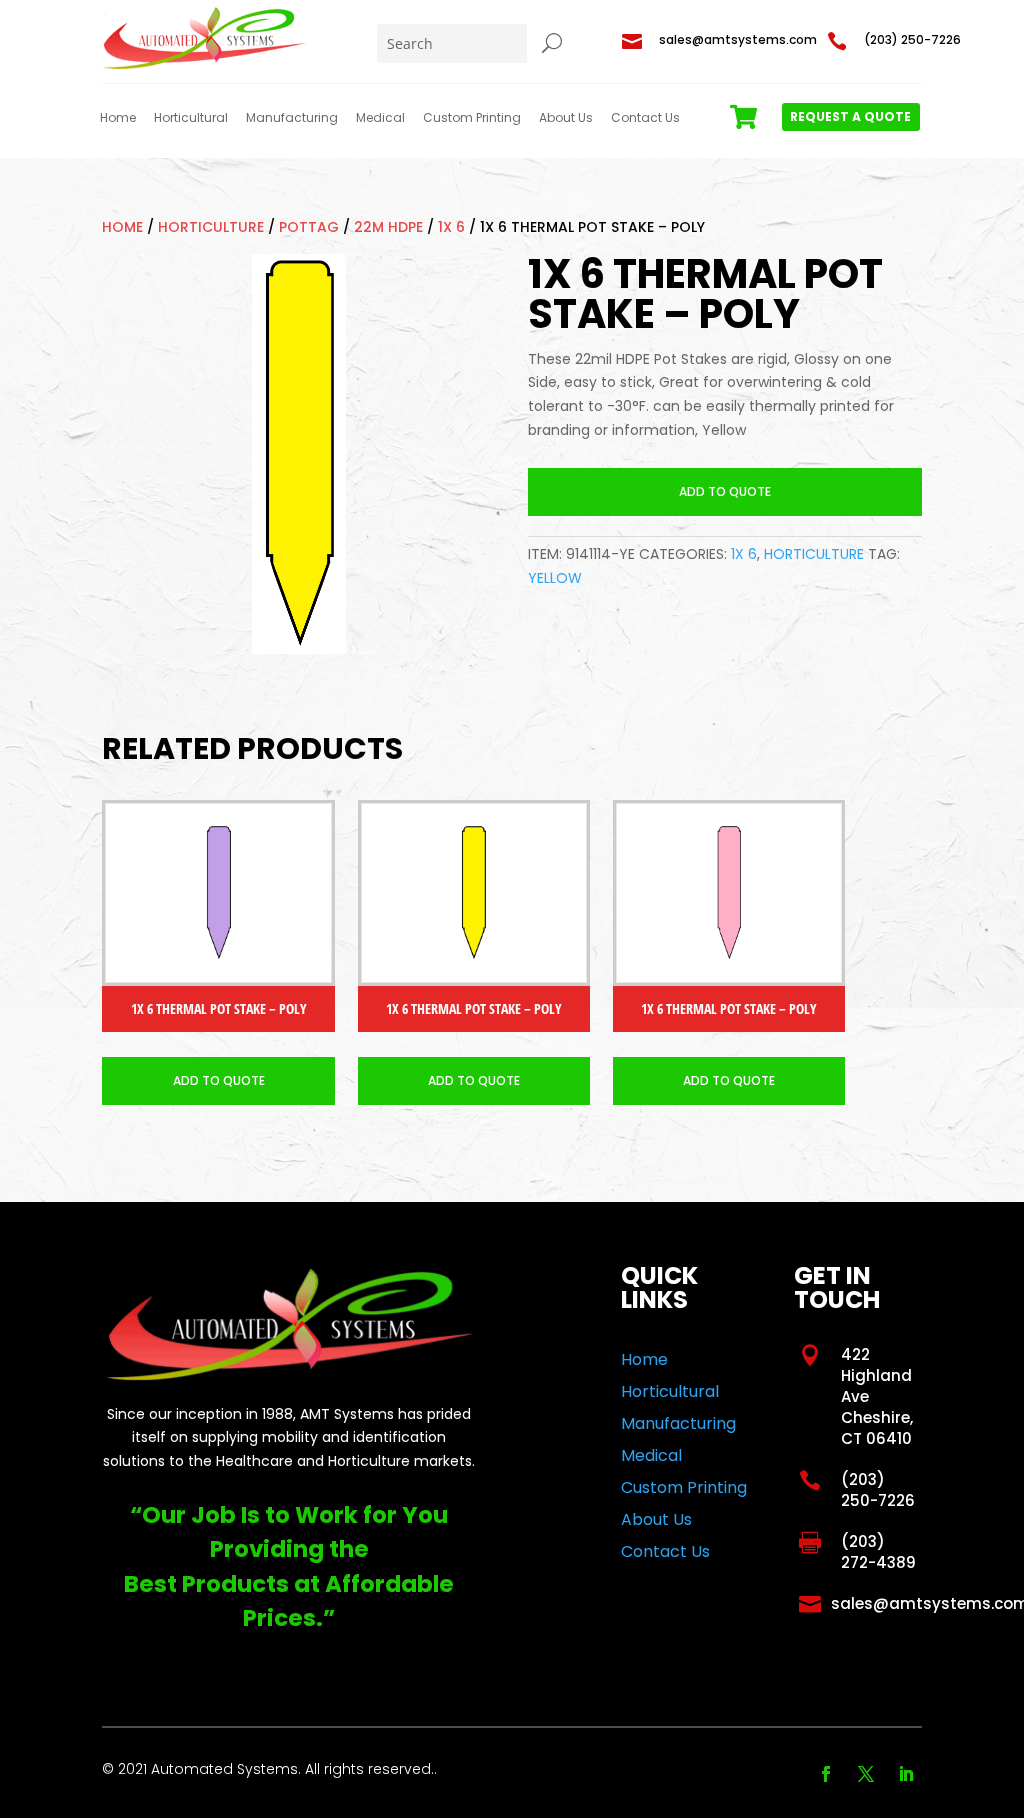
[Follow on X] (866, 1774)
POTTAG (309, 227)
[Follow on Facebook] (826, 1774)
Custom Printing (472, 118)
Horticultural (191, 118)
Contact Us (645, 118)
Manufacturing (292, 118)
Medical (380, 118)
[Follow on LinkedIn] (906, 1774)
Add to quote (725, 491)
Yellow (555, 578)
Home (118, 118)
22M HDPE (388, 227)
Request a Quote (850, 116)
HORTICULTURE (211, 227)
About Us (566, 118)
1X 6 (451, 227)
